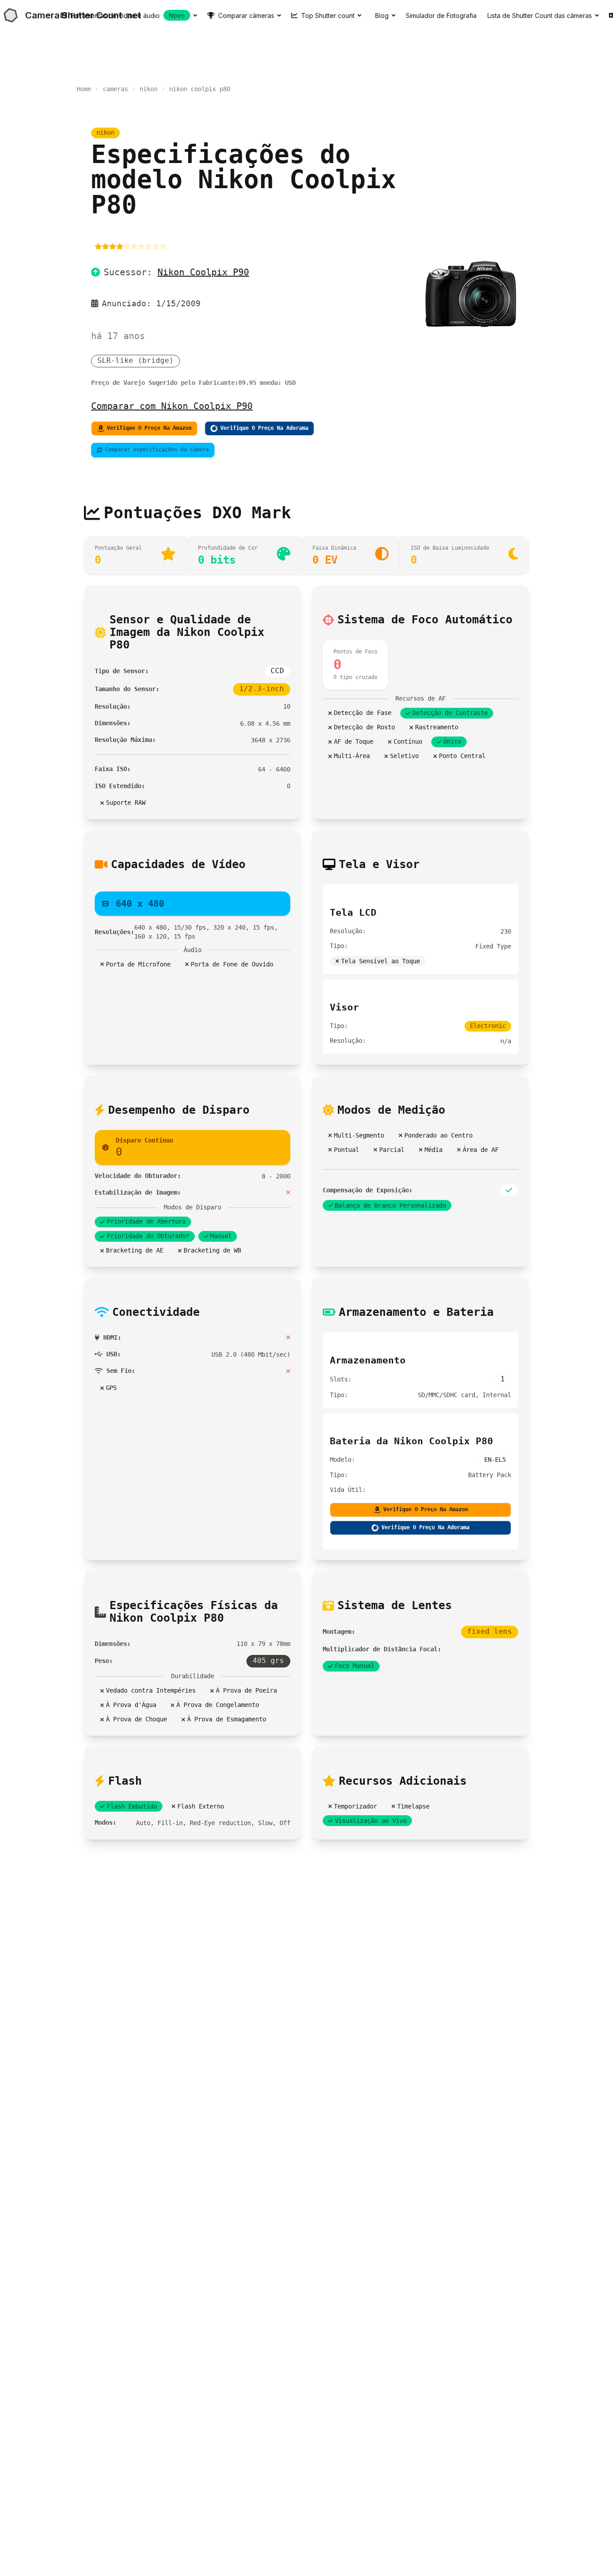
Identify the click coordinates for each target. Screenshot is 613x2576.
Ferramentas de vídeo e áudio (128, 15)
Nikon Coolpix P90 (203, 272)
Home (84, 89)
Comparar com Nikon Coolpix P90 (172, 406)
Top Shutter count (328, 15)
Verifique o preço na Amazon (149, 428)
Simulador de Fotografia (441, 15)
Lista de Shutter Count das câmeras (540, 15)
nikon (149, 89)
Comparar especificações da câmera (157, 450)
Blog (382, 15)
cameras (115, 89)
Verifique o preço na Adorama (264, 428)
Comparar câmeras (246, 15)
